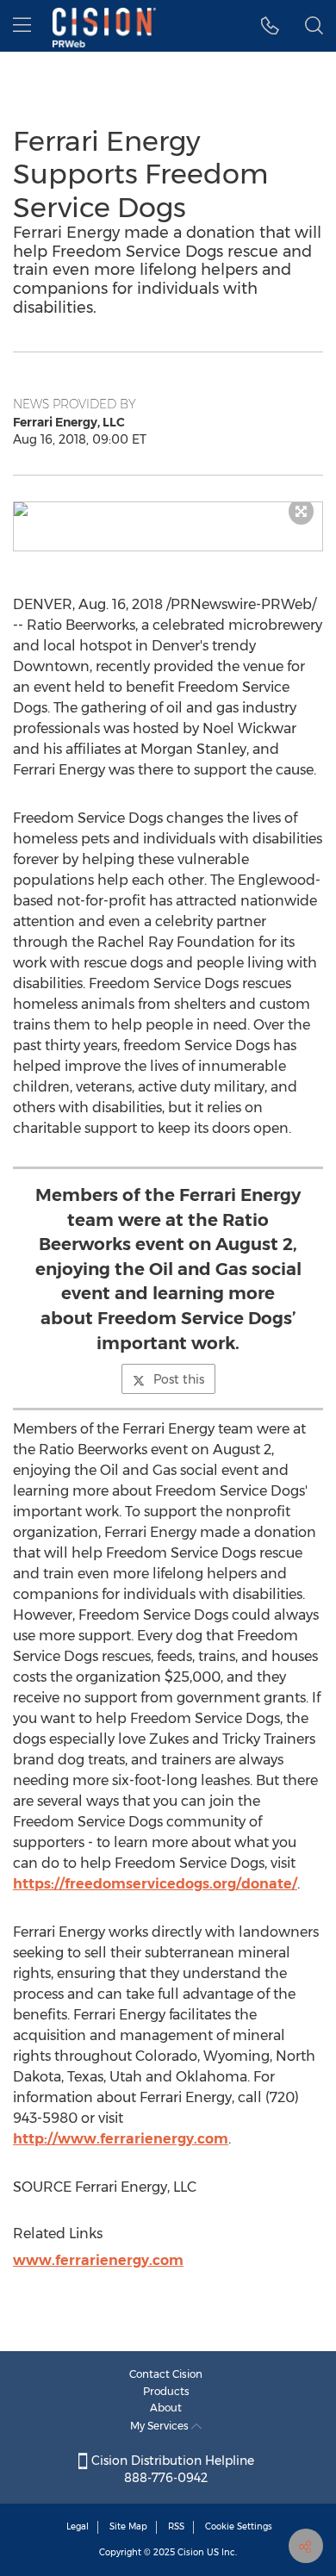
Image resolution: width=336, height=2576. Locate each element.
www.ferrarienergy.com (98, 2260)
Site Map (128, 2526)
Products (166, 2391)
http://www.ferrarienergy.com (121, 2139)
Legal (78, 2526)
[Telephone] (270, 26)
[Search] (314, 26)
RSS (176, 2526)
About (166, 2408)
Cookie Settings (239, 2526)
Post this (179, 1379)
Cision (191, 2552)
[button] (168, 509)
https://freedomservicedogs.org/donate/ (155, 1884)
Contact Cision (166, 2374)
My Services (161, 2426)
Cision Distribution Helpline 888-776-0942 (171, 2469)
